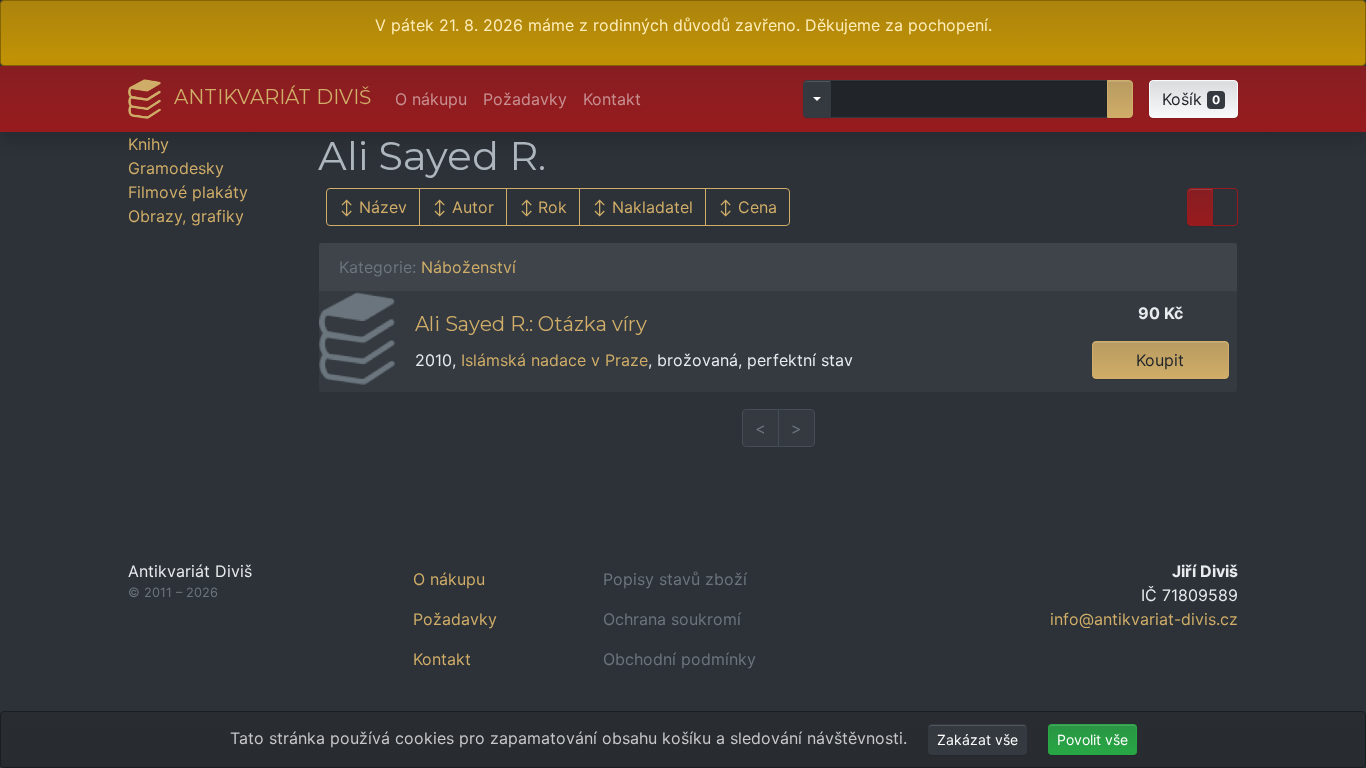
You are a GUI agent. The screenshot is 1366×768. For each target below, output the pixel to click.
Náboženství (468, 267)
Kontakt (612, 99)
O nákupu (431, 99)
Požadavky (525, 99)
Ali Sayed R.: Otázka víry (531, 324)
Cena (757, 207)
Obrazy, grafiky (186, 216)
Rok (552, 207)
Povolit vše (1092, 739)
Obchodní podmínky (679, 659)
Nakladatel (652, 207)
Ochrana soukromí (672, 619)
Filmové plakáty (188, 192)
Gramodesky (176, 168)
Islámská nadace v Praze (554, 360)
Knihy (148, 144)
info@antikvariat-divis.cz (1144, 619)
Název (383, 207)
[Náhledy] (1225, 207)
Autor (473, 207)
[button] (1193, 99)
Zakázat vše (977, 739)
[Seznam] (1200, 207)
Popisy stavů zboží (675, 579)
